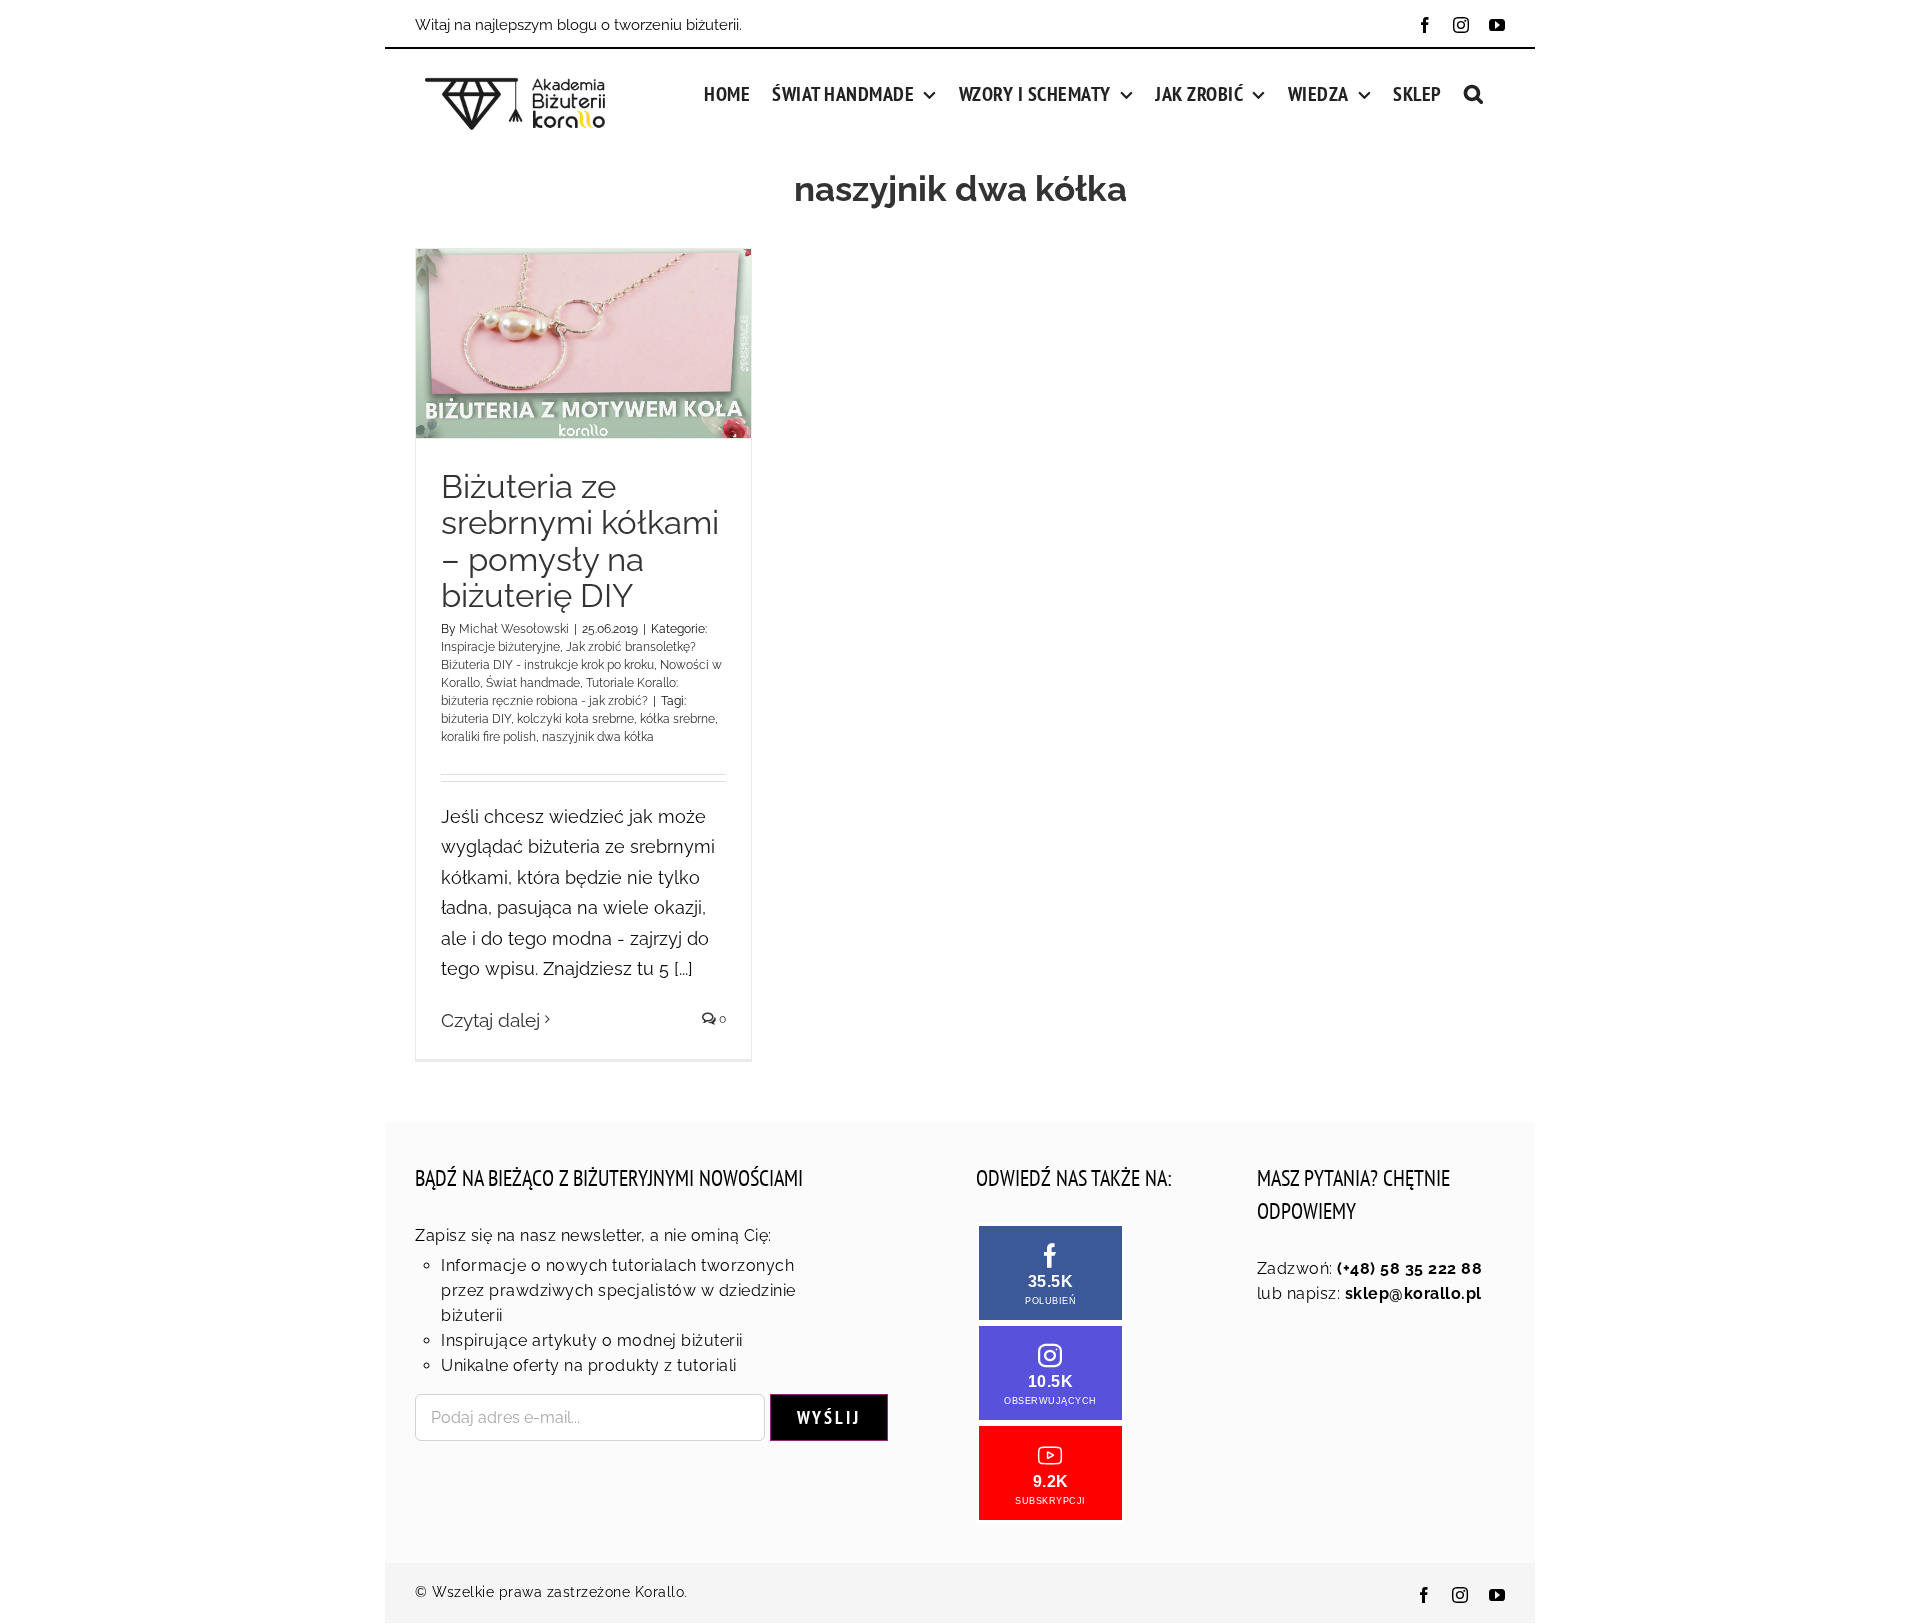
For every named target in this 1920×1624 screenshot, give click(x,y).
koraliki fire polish (488, 737)
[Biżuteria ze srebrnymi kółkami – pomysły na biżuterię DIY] (583, 343)
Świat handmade (533, 683)
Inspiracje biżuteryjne (500, 647)
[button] (1474, 92)
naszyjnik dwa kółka (598, 737)
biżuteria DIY (476, 719)
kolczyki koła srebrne (575, 719)
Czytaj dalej (490, 1020)
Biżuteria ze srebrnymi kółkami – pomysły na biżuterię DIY (580, 541)
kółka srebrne (677, 719)
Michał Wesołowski (514, 629)
